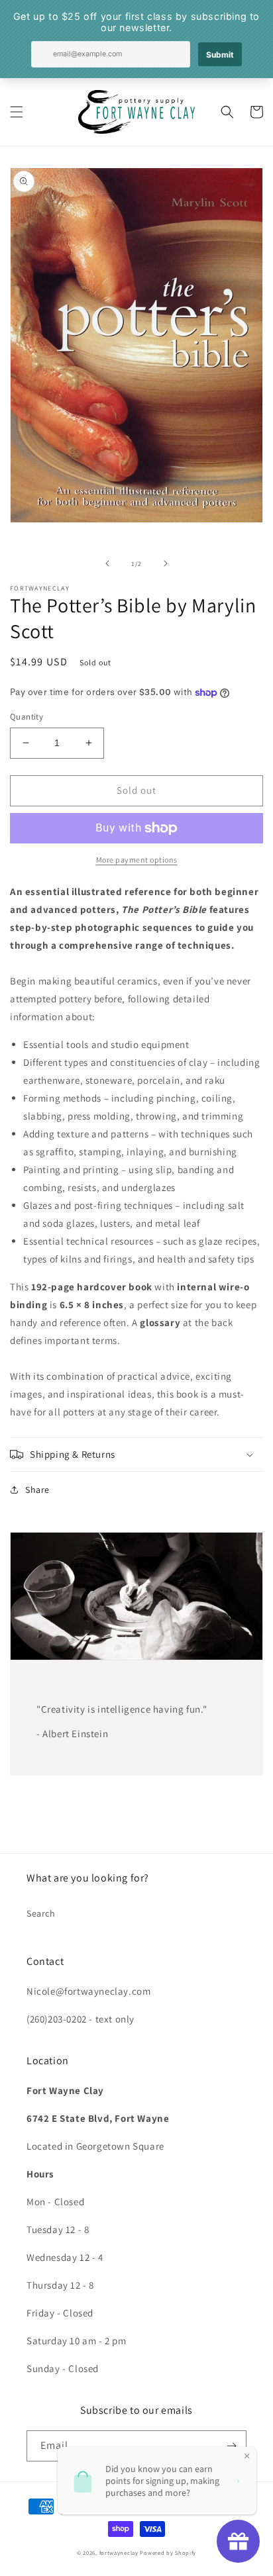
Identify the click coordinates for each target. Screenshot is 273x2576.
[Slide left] (107, 563)
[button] (17, 112)
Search (41, 1913)
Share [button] (37, 1490)
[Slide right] (166, 563)
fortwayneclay (119, 2552)
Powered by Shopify (168, 2552)
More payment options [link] (137, 860)
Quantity (27, 717)
